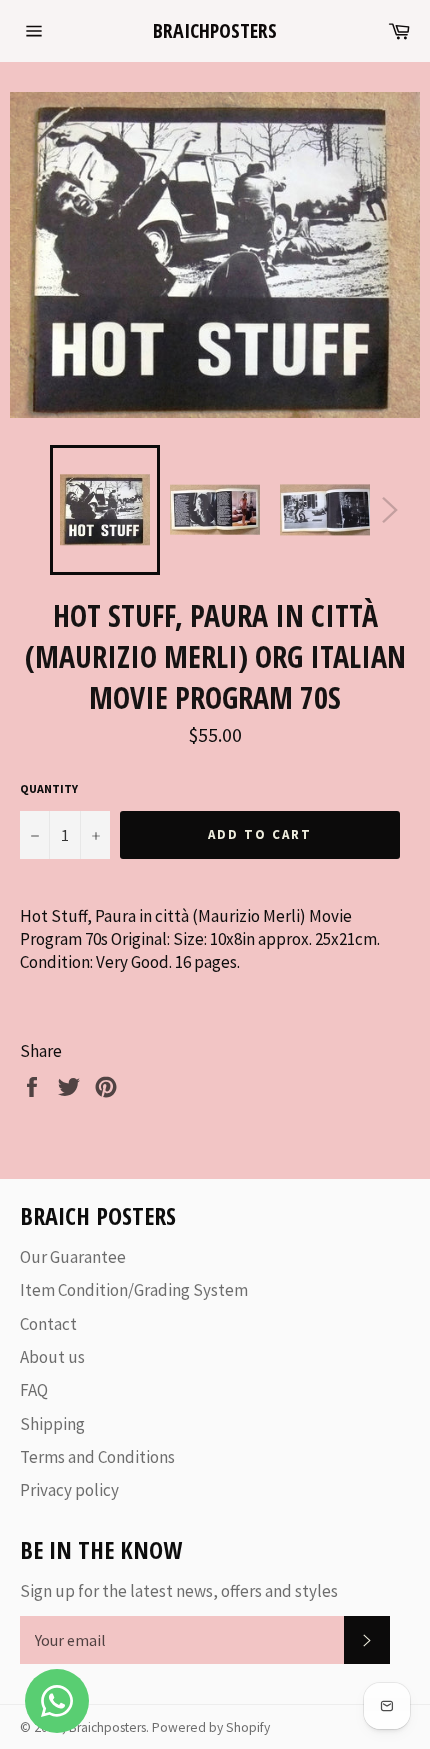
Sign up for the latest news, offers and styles (179, 1591)
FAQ (34, 1390)
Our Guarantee (73, 1257)
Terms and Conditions (97, 1457)
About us (52, 1357)
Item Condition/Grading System (134, 1290)
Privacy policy (69, 1490)
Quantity (49, 788)
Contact (48, 1324)
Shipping (52, 1424)
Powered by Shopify (211, 1727)
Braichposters (215, 30)
